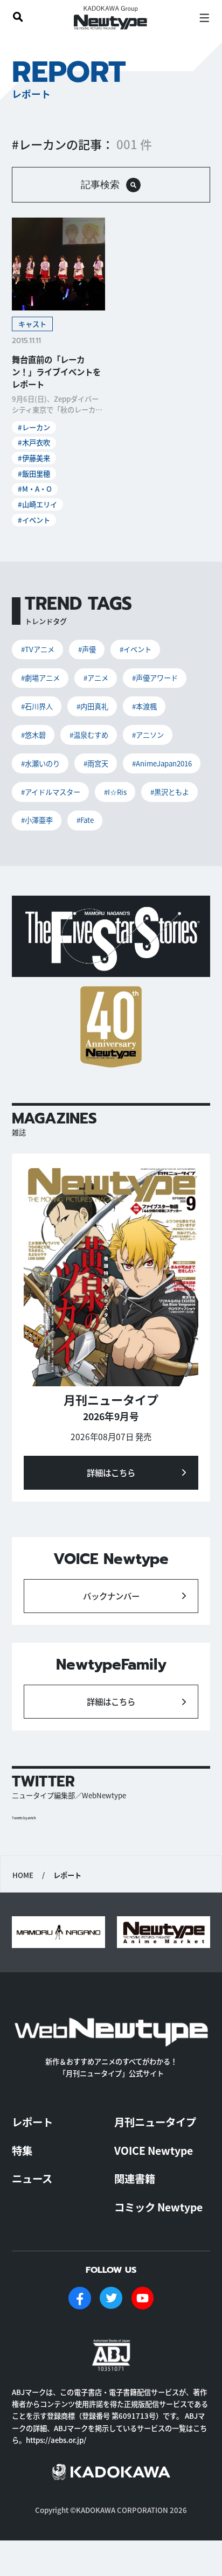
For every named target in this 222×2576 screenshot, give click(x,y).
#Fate (85, 820)
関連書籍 (135, 2179)
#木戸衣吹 (34, 442)
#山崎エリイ (37, 504)
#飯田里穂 (34, 474)
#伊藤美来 (34, 458)
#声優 (87, 649)
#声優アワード (155, 678)
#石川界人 (37, 706)
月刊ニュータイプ (155, 2122)
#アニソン (148, 735)
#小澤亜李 (37, 820)
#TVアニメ (38, 649)
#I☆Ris (115, 792)
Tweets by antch (24, 1818)
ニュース (32, 2179)
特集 (22, 2151)
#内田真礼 (92, 706)
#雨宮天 (96, 763)
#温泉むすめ (89, 735)
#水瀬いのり (40, 763)
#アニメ (96, 678)
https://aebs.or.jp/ (56, 2440)
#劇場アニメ (40, 678)
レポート (32, 2122)
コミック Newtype (158, 2207)
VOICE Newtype (154, 2151)
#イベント (34, 520)
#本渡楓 (144, 706)
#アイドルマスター (51, 792)
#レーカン (34, 427)
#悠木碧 (33, 735)
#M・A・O (35, 489)
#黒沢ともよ (170, 792)
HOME (23, 1875)
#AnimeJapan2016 (162, 763)
